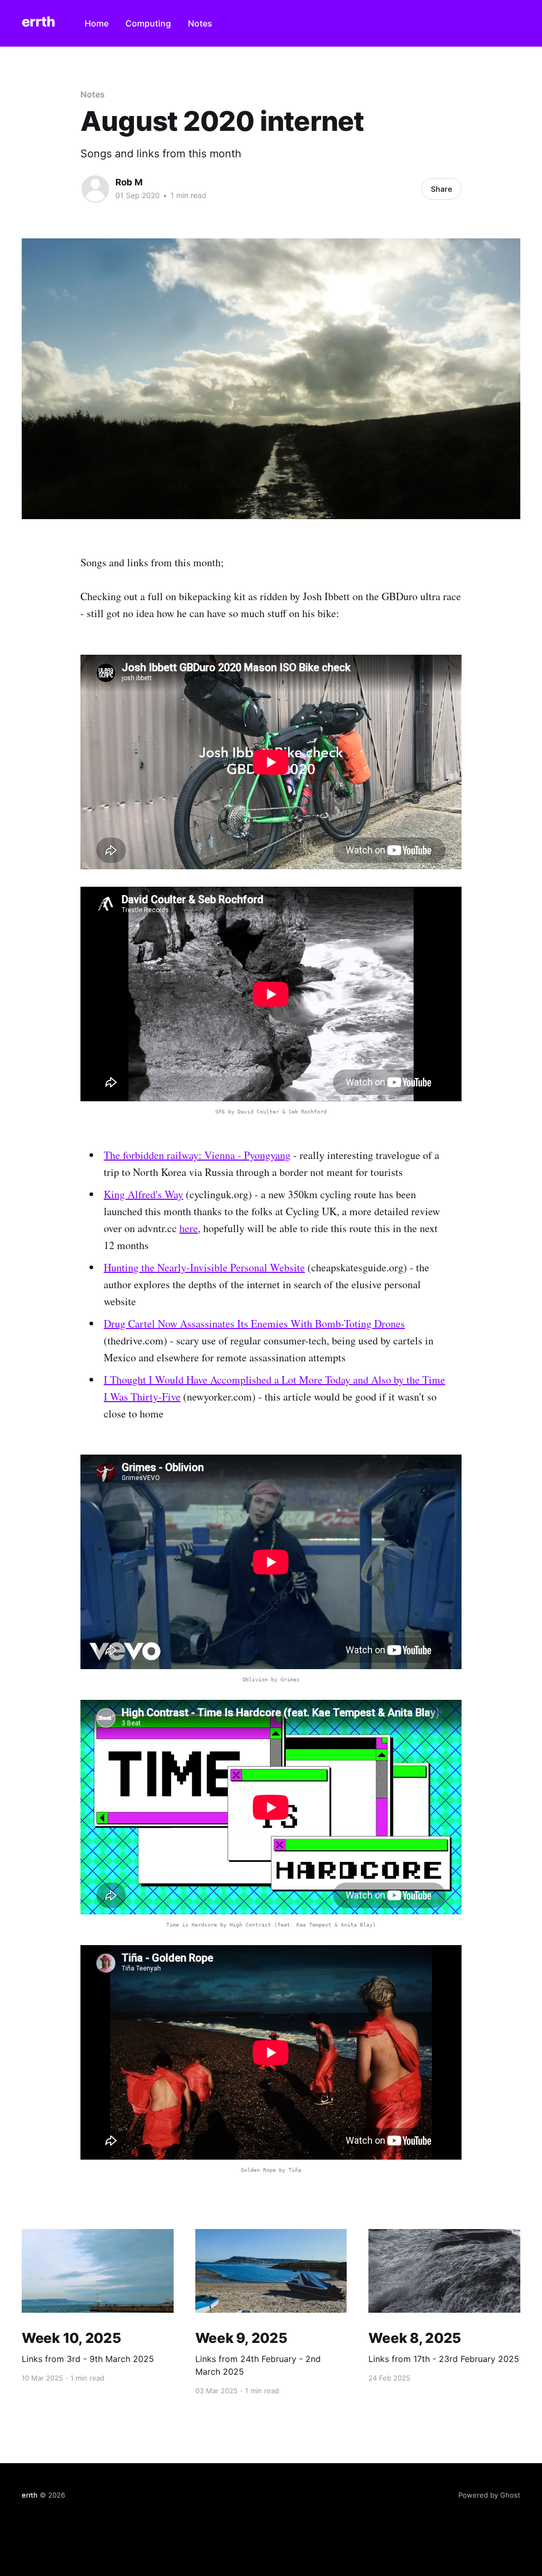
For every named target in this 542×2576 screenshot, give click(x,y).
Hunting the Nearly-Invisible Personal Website (204, 1267)
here (189, 1228)
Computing (148, 23)
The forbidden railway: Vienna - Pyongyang (197, 1155)
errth (38, 22)
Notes (200, 23)
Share (441, 189)
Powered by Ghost (489, 2495)
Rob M (129, 182)
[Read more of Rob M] (95, 189)
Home (97, 23)
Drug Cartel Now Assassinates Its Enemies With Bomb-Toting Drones (254, 1323)
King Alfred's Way (143, 1194)
